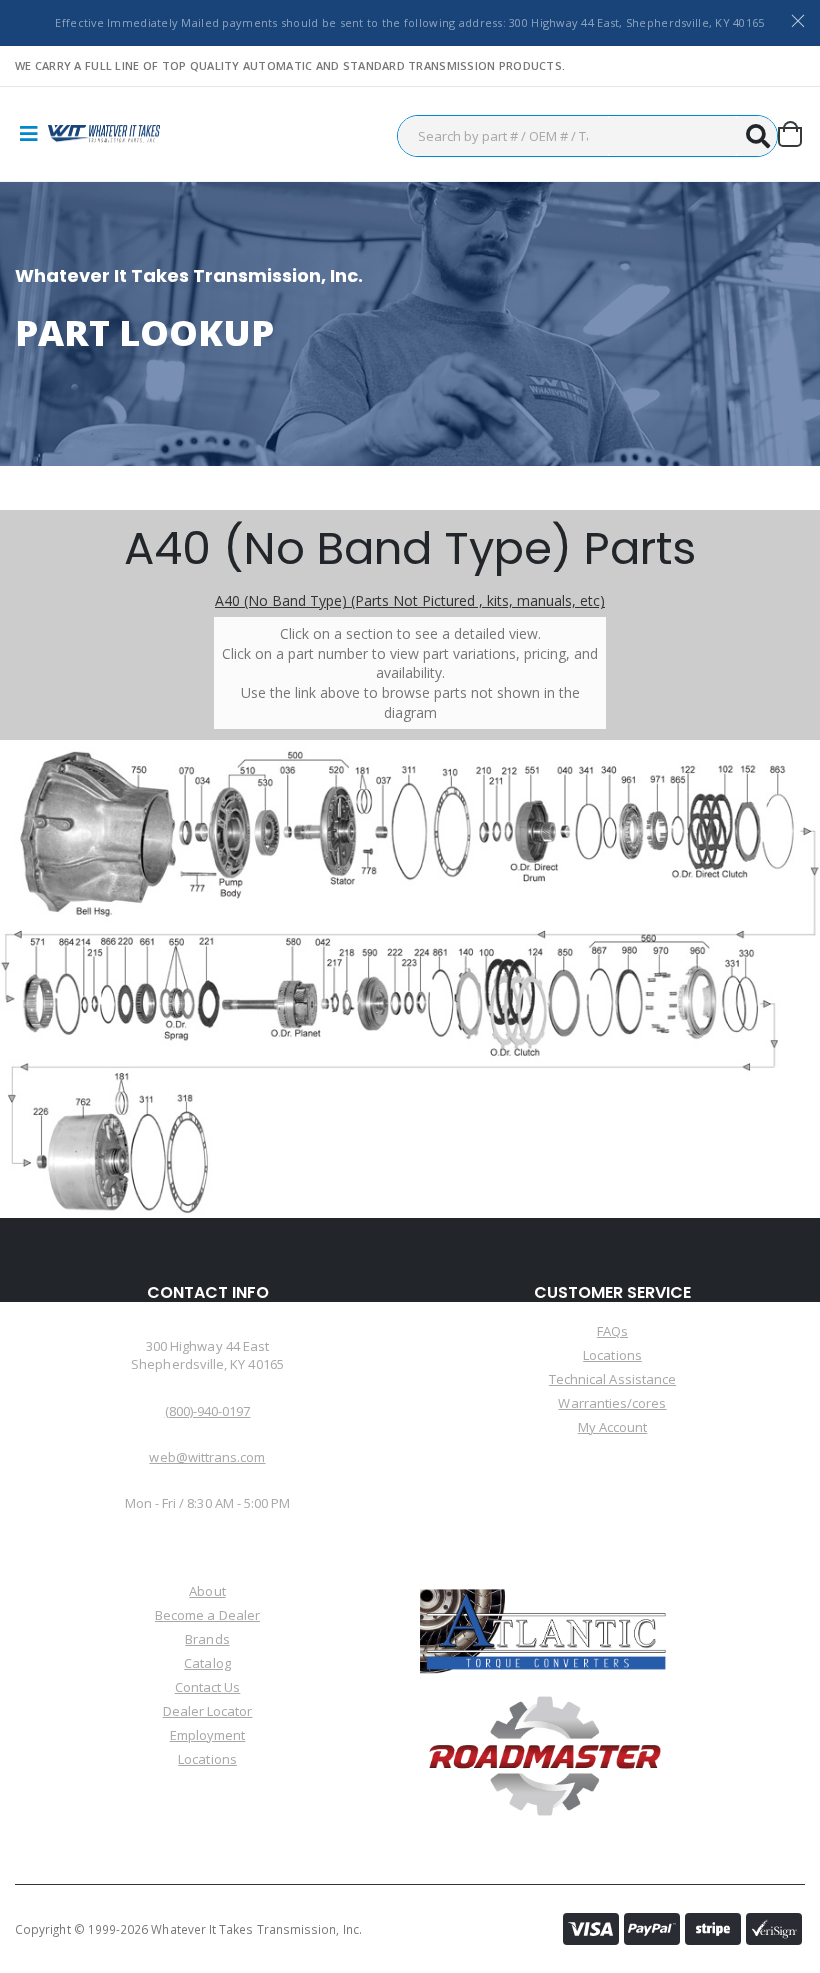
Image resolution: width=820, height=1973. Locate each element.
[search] (757, 136)
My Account (613, 1427)
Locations (612, 1355)
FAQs (612, 1331)
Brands (207, 1639)
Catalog (207, 1663)
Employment (208, 1735)
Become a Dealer (207, 1615)
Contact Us (208, 1687)
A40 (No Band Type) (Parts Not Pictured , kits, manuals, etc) (410, 600)
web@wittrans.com (207, 1457)
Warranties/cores (612, 1403)
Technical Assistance (612, 1379)
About (207, 1591)
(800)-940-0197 (208, 1411)
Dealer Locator (208, 1711)
